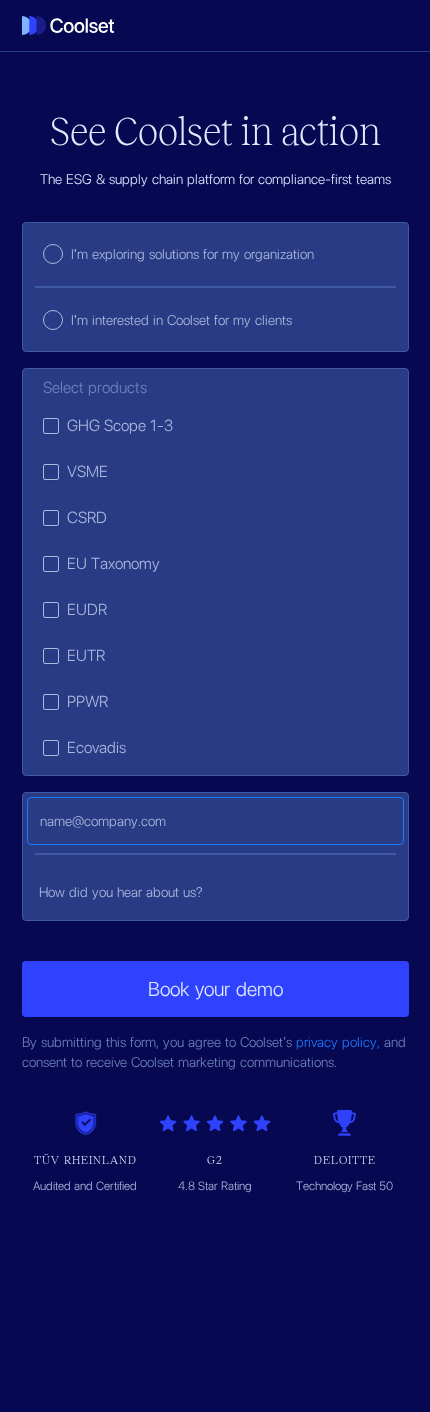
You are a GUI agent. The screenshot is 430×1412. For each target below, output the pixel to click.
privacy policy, (340, 1042)
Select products (95, 387)
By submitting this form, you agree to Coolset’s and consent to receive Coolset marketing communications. (214, 1052)
